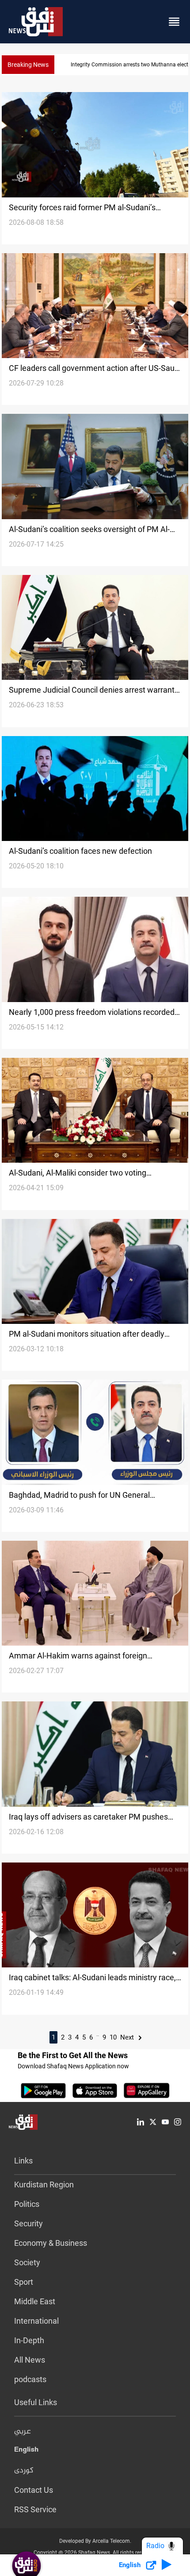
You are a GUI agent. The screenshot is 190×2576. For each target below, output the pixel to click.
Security (28, 2223)
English (26, 2451)
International (36, 2321)
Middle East (35, 2301)
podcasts (30, 2379)
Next (128, 2037)
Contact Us (34, 2490)
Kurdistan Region (44, 2185)
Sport (24, 2282)
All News (30, 2360)
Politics (27, 2204)
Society (27, 2262)
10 (113, 2037)
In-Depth (29, 2340)
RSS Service (35, 2509)
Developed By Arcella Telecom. (95, 2541)
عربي (23, 2432)
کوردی (24, 2471)
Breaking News (28, 65)
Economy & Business (51, 2243)
